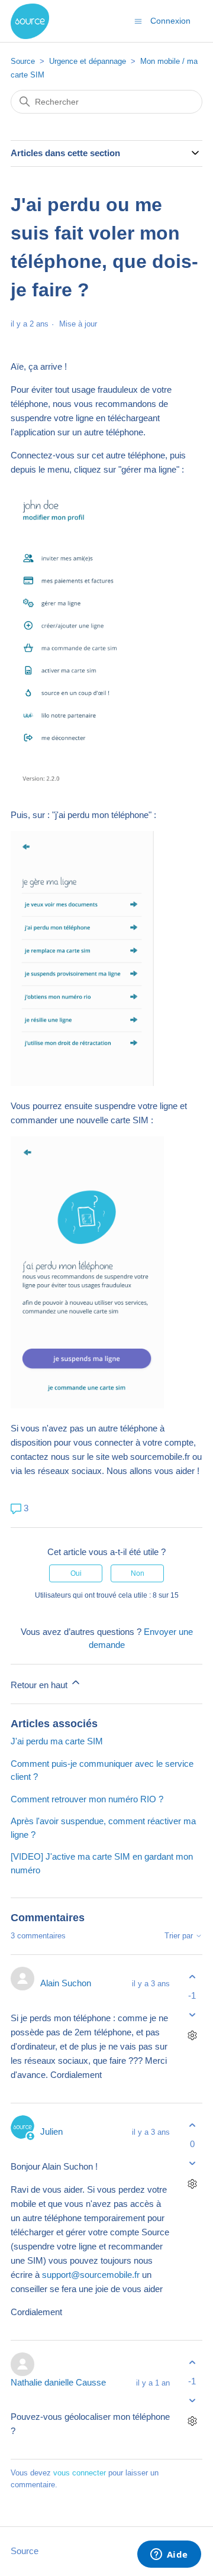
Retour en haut (40, 1685)
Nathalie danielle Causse (58, 2382)
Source (23, 61)
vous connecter (80, 2473)
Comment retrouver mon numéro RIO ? (87, 1799)
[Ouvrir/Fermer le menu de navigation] (138, 20)
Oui (76, 1573)
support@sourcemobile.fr (91, 2275)
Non (138, 1573)
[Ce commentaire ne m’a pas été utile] (192, 2014)
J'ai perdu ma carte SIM (57, 1741)
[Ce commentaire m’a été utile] (192, 1977)
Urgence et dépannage (88, 61)
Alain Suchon (66, 1983)
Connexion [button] (170, 21)
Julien (51, 2131)
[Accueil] (30, 21)
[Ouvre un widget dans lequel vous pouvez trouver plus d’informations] (169, 2555)
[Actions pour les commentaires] (192, 2035)
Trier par (180, 1936)
